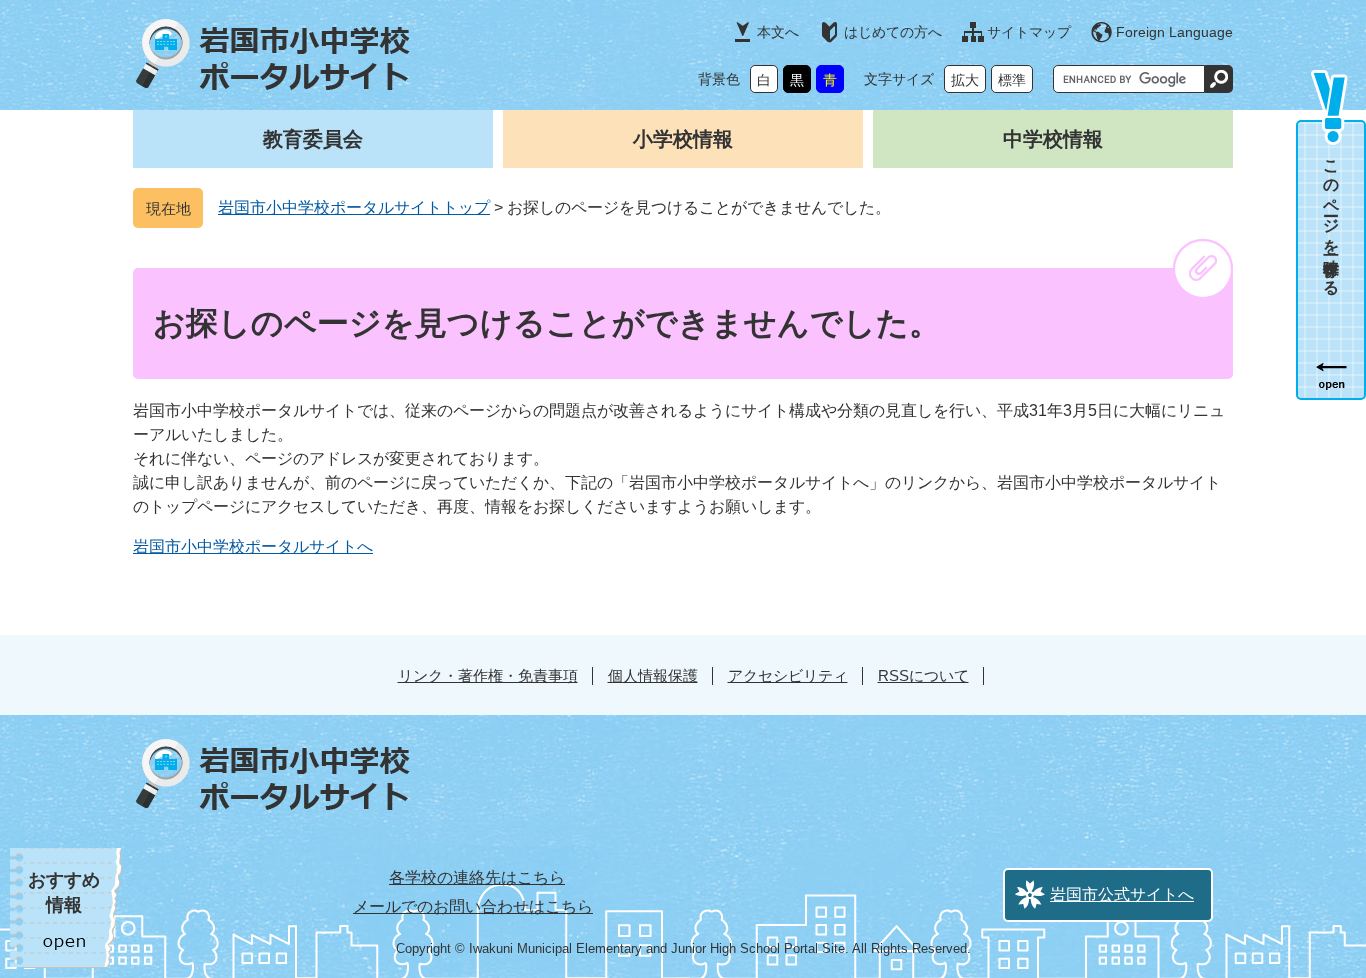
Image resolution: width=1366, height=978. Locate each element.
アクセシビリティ (788, 675)
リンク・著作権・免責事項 (488, 675)
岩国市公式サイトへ (1122, 894)
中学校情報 (1053, 139)
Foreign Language (1174, 32)
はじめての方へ (893, 32)
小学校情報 (683, 139)
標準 (1012, 80)
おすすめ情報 (64, 892)
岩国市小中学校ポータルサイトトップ (354, 207)
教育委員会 (313, 139)
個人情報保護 (653, 675)
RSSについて (923, 675)
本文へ (778, 32)
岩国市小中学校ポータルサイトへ (253, 546)
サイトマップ (1029, 32)
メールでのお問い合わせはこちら (473, 906)
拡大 (965, 80)
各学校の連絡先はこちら (477, 877)
